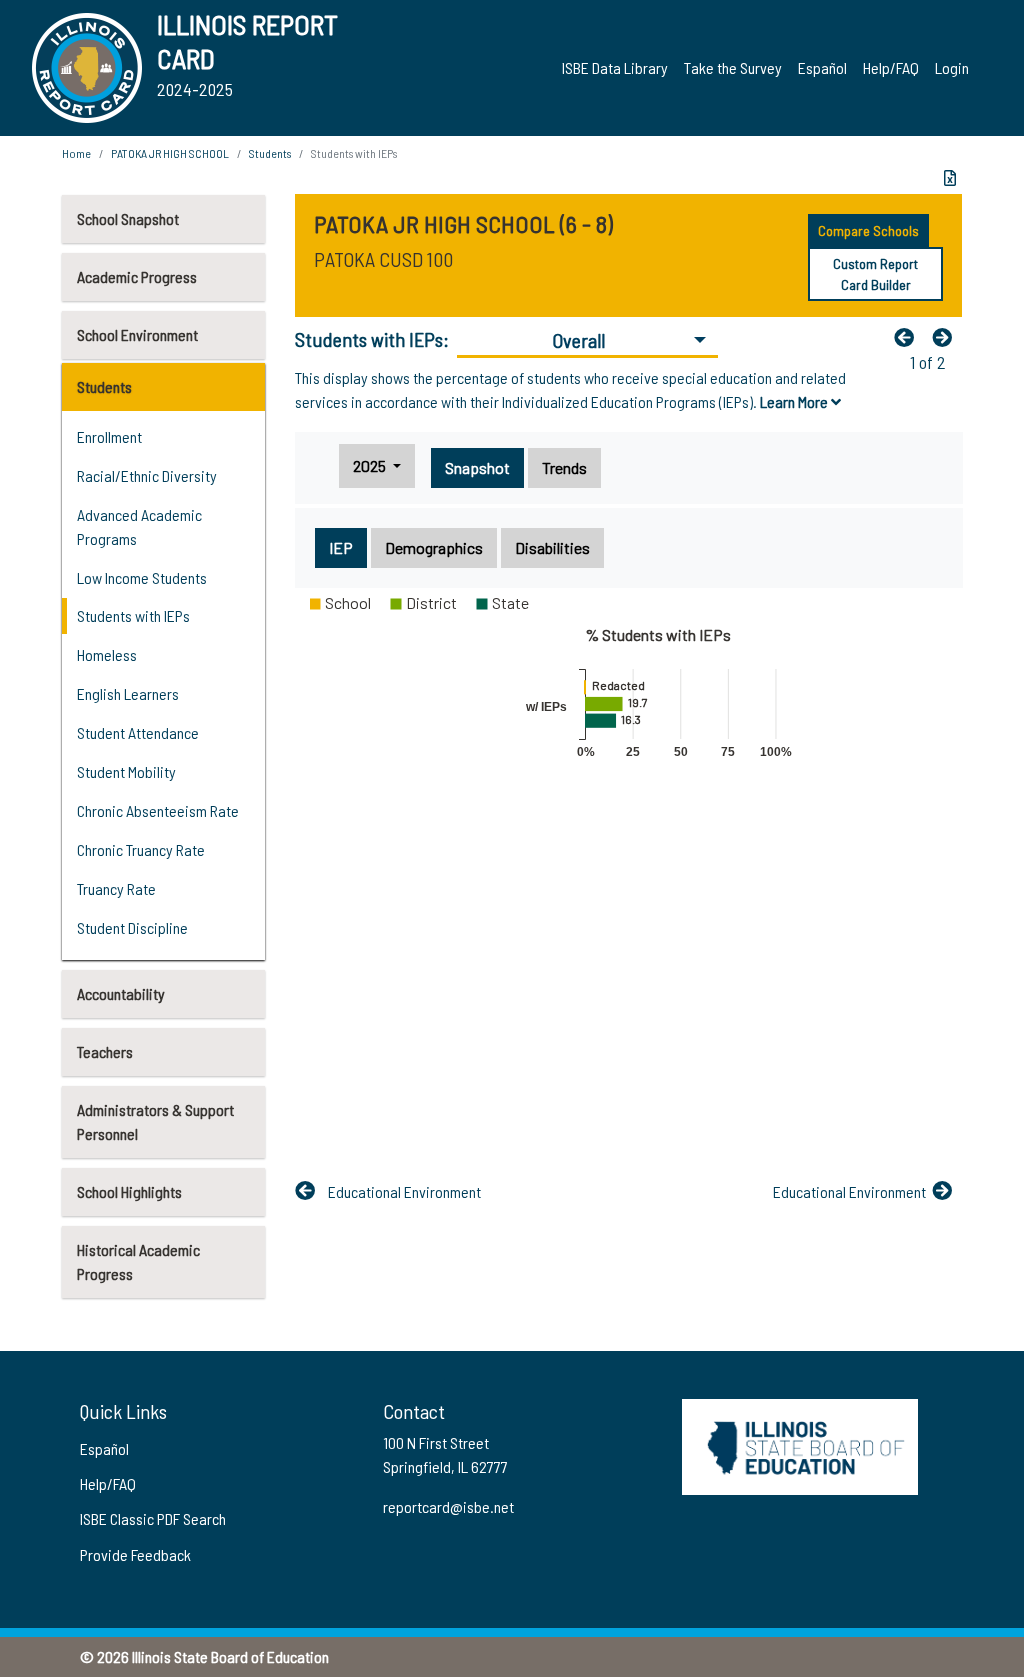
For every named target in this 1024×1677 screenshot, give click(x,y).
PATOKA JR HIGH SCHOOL (170, 153)
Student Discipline (132, 927)
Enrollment (109, 436)
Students (104, 386)
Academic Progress (137, 276)
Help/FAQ (891, 67)
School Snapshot (128, 218)
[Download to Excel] (950, 178)
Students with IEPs (133, 615)
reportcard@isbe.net (448, 1506)
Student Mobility (126, 771)
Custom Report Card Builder (875, 274)
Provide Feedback (135, 1554)
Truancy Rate (116, 888)
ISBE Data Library (615, 67)
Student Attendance (138, 732)
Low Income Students (142, 577)
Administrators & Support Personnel (155, 1121)
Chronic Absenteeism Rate (158, 810)
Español (822, 67)
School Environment (137, 334)
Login (952, 67)
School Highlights (129, 1191)
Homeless (107, 654)
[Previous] (909, 337)
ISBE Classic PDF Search (153, 1518)
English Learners (128, 693)
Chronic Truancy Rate (141, 849)
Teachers (105, 1051)
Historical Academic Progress (138, 1261)
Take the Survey (733, 67)
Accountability (121, 993)
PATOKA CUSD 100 (383, 259)
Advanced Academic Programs (139, 526)
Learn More (795, 401)
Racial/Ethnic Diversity (147, 475)
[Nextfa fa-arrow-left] (947, 337)
